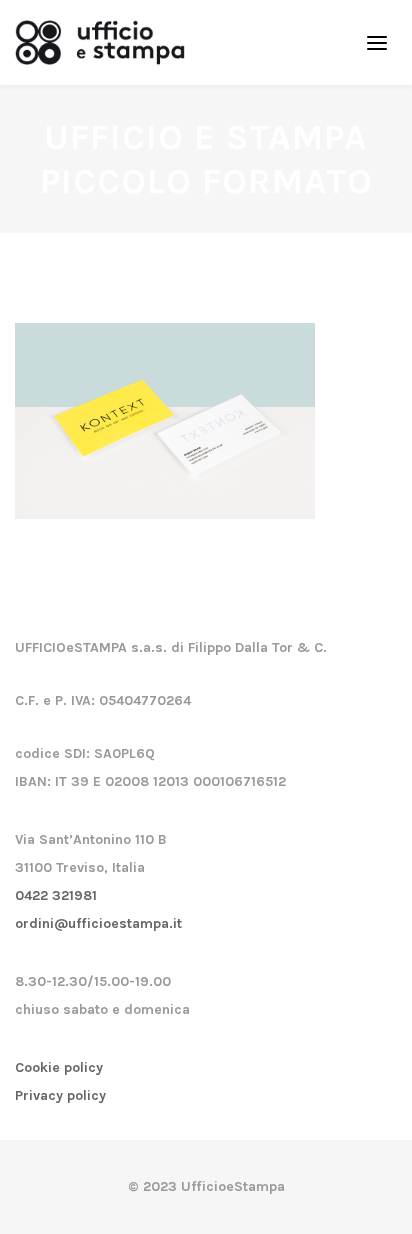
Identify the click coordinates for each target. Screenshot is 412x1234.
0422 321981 (56, 895)
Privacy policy (60, 1095)
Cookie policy (59, 1067)
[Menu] (377, 42)
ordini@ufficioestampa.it (98, 923)
